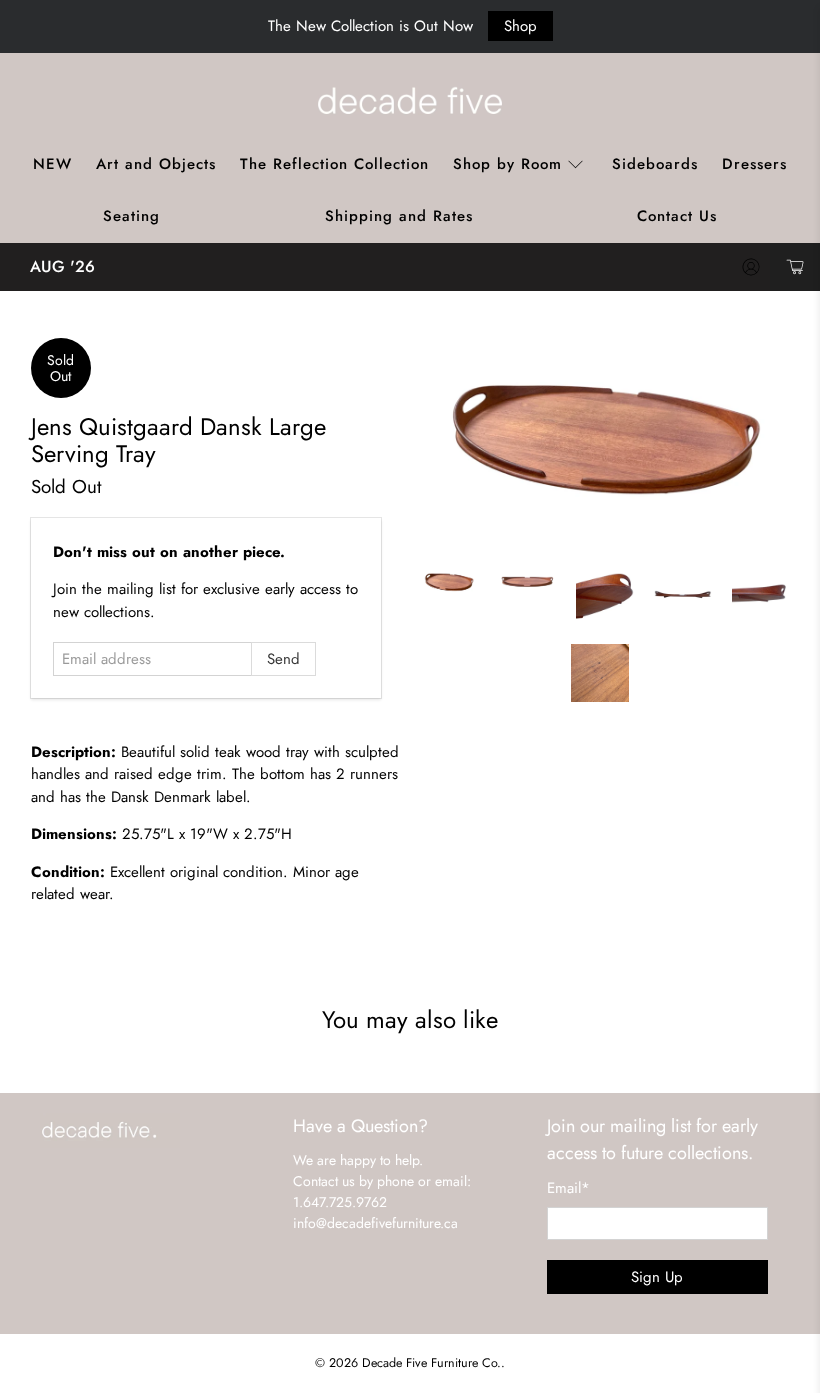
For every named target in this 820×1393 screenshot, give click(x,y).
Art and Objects (156, 164)
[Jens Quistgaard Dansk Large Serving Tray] (605, 442)
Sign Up (657, 1277)
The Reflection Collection (334, 164)
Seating (131, 216)
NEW (52, 164)
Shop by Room (507, 164)
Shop (520, 26)
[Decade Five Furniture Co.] (410, 100)
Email (568, 1188)
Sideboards (655, 164)
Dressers (754, 164)
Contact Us (677, 216)
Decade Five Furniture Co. (431, 1363)
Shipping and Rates (399, 216)
